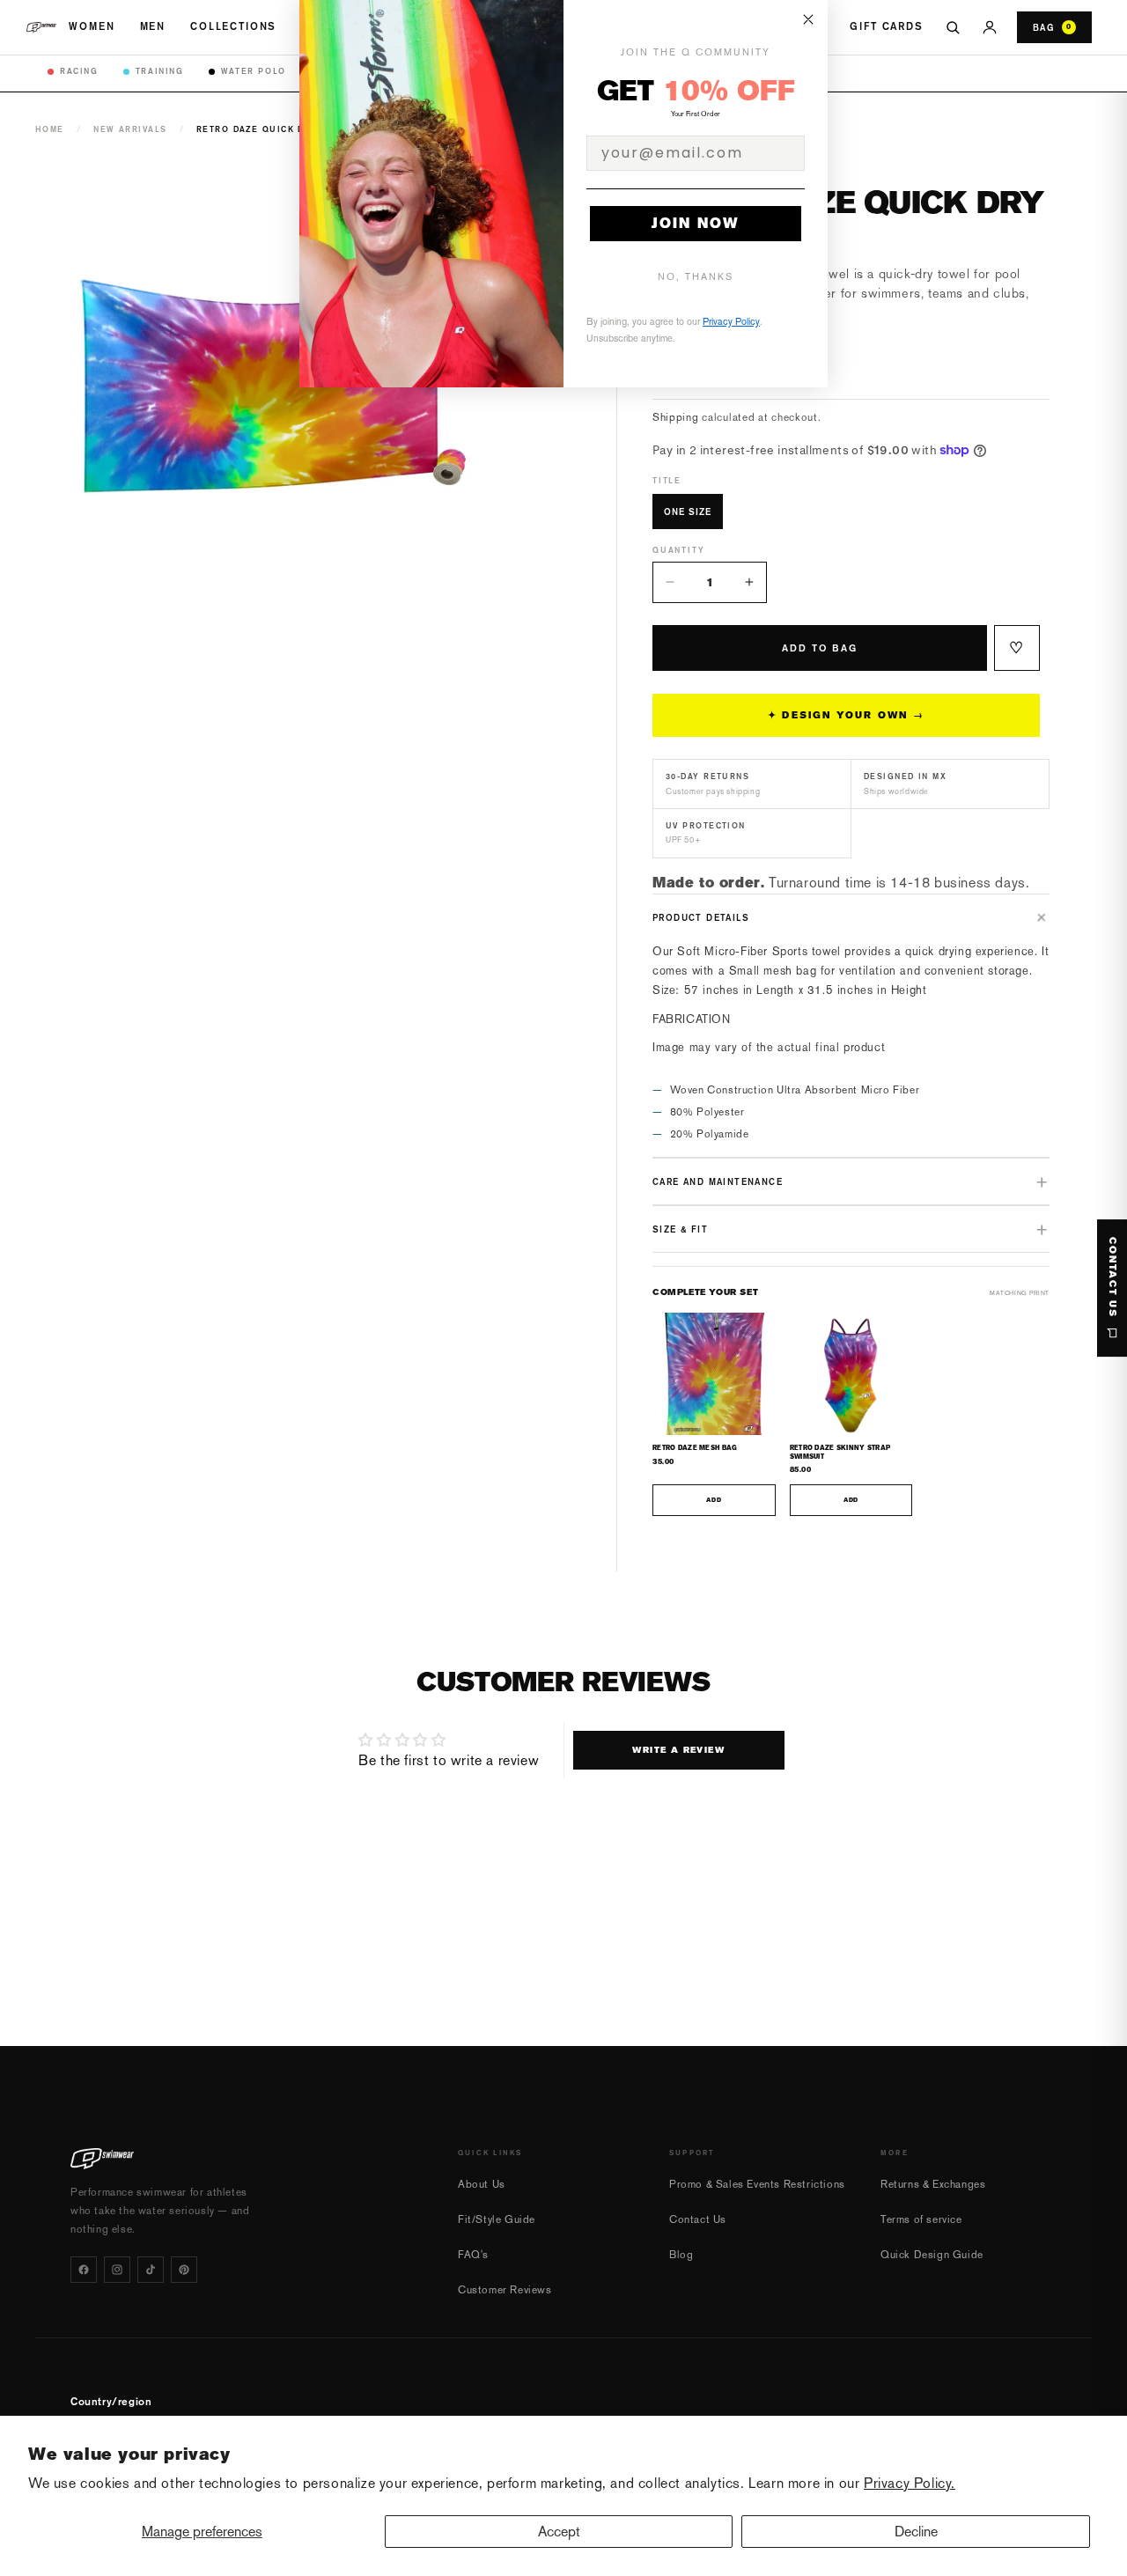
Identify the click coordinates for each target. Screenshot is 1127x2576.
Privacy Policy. (910, 2483)
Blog (681, 2255)
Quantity (678, 550)
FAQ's (473, 2255)
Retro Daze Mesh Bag (695, 1448)
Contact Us (698, 2219)
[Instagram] (117, 2270)
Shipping (676, 417)
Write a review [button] (678, 1750)
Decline (916, 2532)
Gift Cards (886, 26)
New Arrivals (130, 129)
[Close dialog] (808, 19)
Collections (233, 26)
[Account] (990, 27)
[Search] (953, 27)
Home (50, 129)
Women (92, 26)
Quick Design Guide (932, 2255)
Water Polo (254, 71)
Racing (79, 71)
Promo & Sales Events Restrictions (757, 2184)
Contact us (1112, 1277)
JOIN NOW (696, 223)
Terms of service (921, 2219)
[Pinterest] (184, 2270)
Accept (559, 2532)
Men (153, 26)
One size (688, 512)
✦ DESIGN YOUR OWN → (846, 715)
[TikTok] (151, 2270)
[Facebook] (84, 2270)
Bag (1052, 27)
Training (160, 71)
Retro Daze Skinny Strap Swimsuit (840, 1452)
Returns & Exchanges (933, 2184)
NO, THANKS (696, 277)
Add (714, 1500)
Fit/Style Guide (497, 2219)
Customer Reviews (505, 2290)
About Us (482, 2184)
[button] (851, 917)
